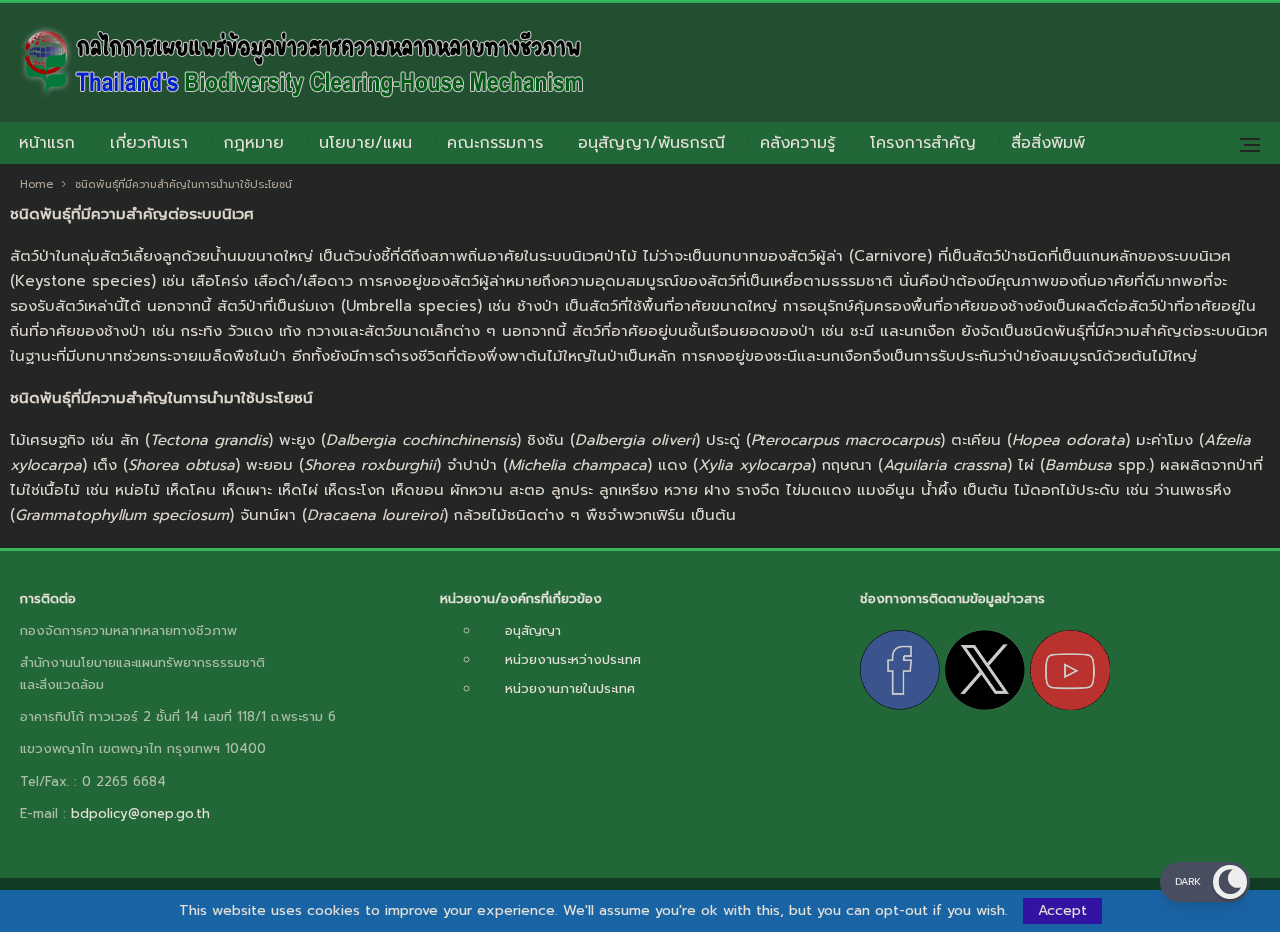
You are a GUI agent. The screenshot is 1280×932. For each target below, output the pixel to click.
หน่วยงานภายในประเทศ (570, 688)
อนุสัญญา (533, 630)
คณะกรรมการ (495, 143)
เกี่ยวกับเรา (149, 143)
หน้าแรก (47, 143)
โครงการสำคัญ (923, 143)
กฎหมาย (253, 143)
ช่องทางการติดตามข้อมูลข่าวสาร (952, 598)
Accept (1062, 910)
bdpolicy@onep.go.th (140, 813)
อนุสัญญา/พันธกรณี (651, 143)
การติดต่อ (48, 598)
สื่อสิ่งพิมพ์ (1048, 143)
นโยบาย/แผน (365, 143)
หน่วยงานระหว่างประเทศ (573, 659)
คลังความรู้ (797, 143)
